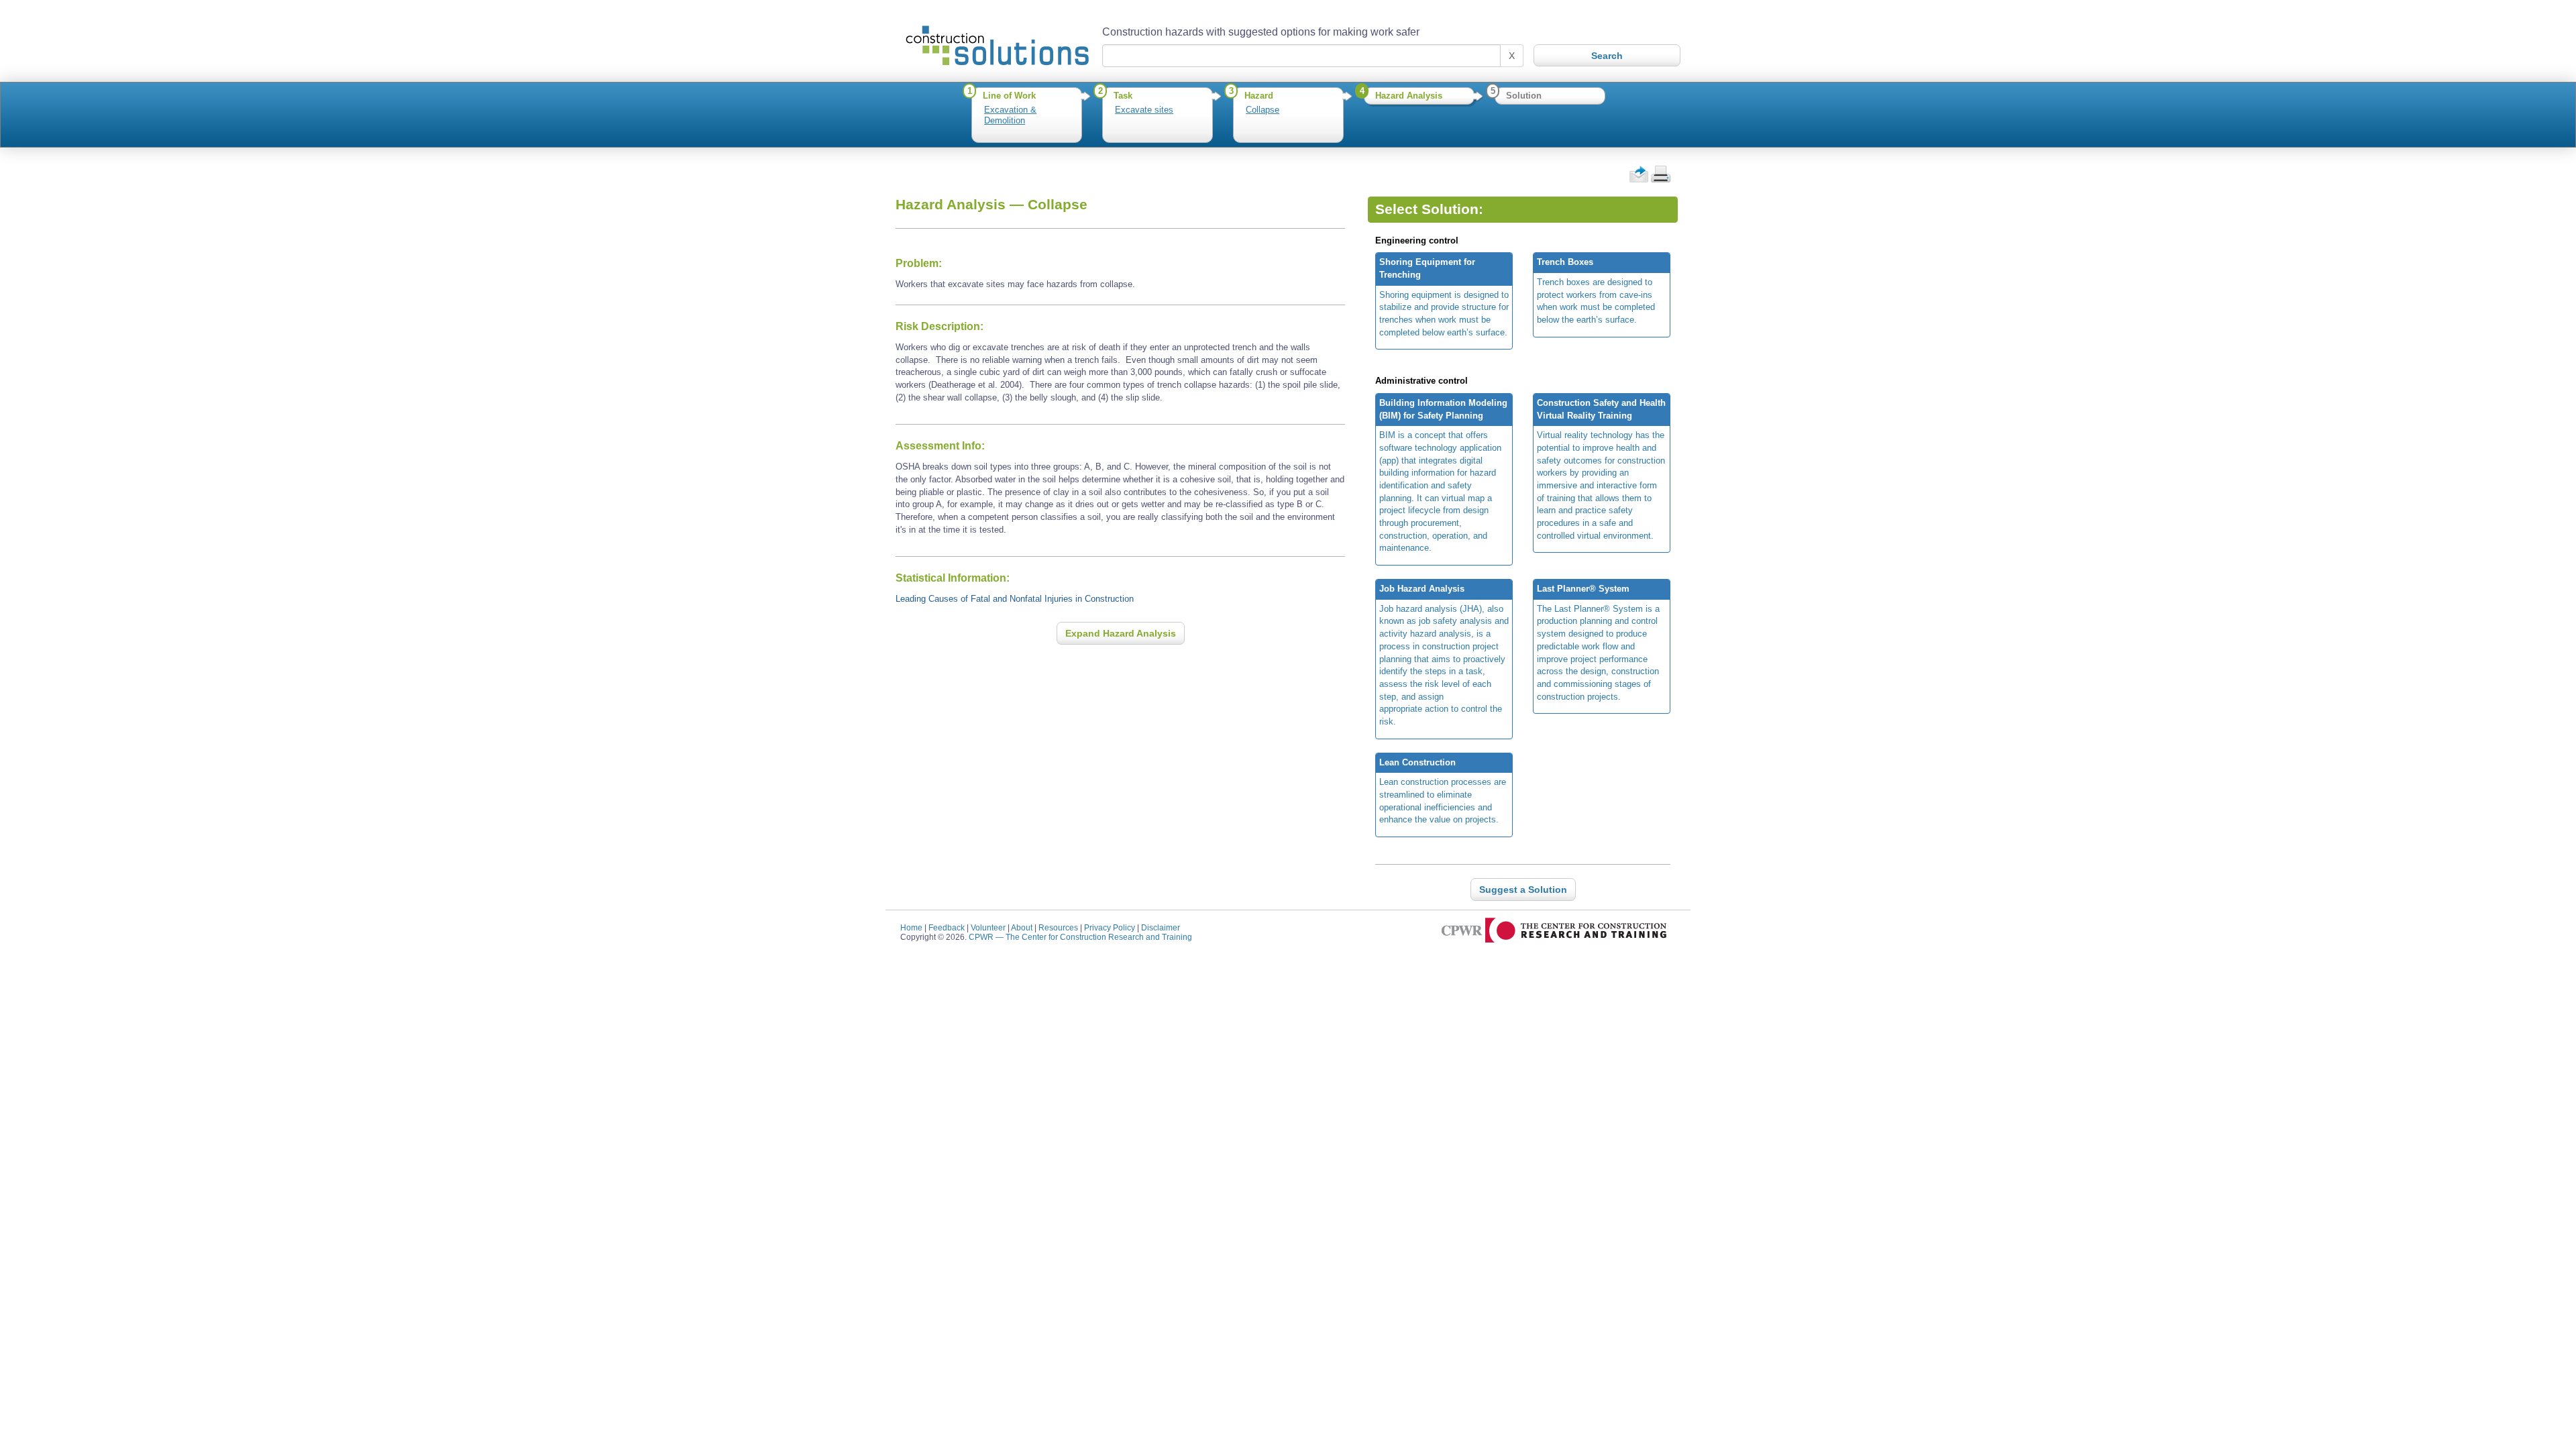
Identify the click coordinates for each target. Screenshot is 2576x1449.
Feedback (947, 927)
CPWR (1080, 937)
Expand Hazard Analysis (1121, 633)
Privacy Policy (1110, 927)
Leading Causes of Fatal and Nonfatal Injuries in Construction (1015, 599)
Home (911, 927)
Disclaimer (1161, 927)
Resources (1058, 927)
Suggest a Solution (1523, 890)
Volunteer (988, 927)
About (1022, 927)
